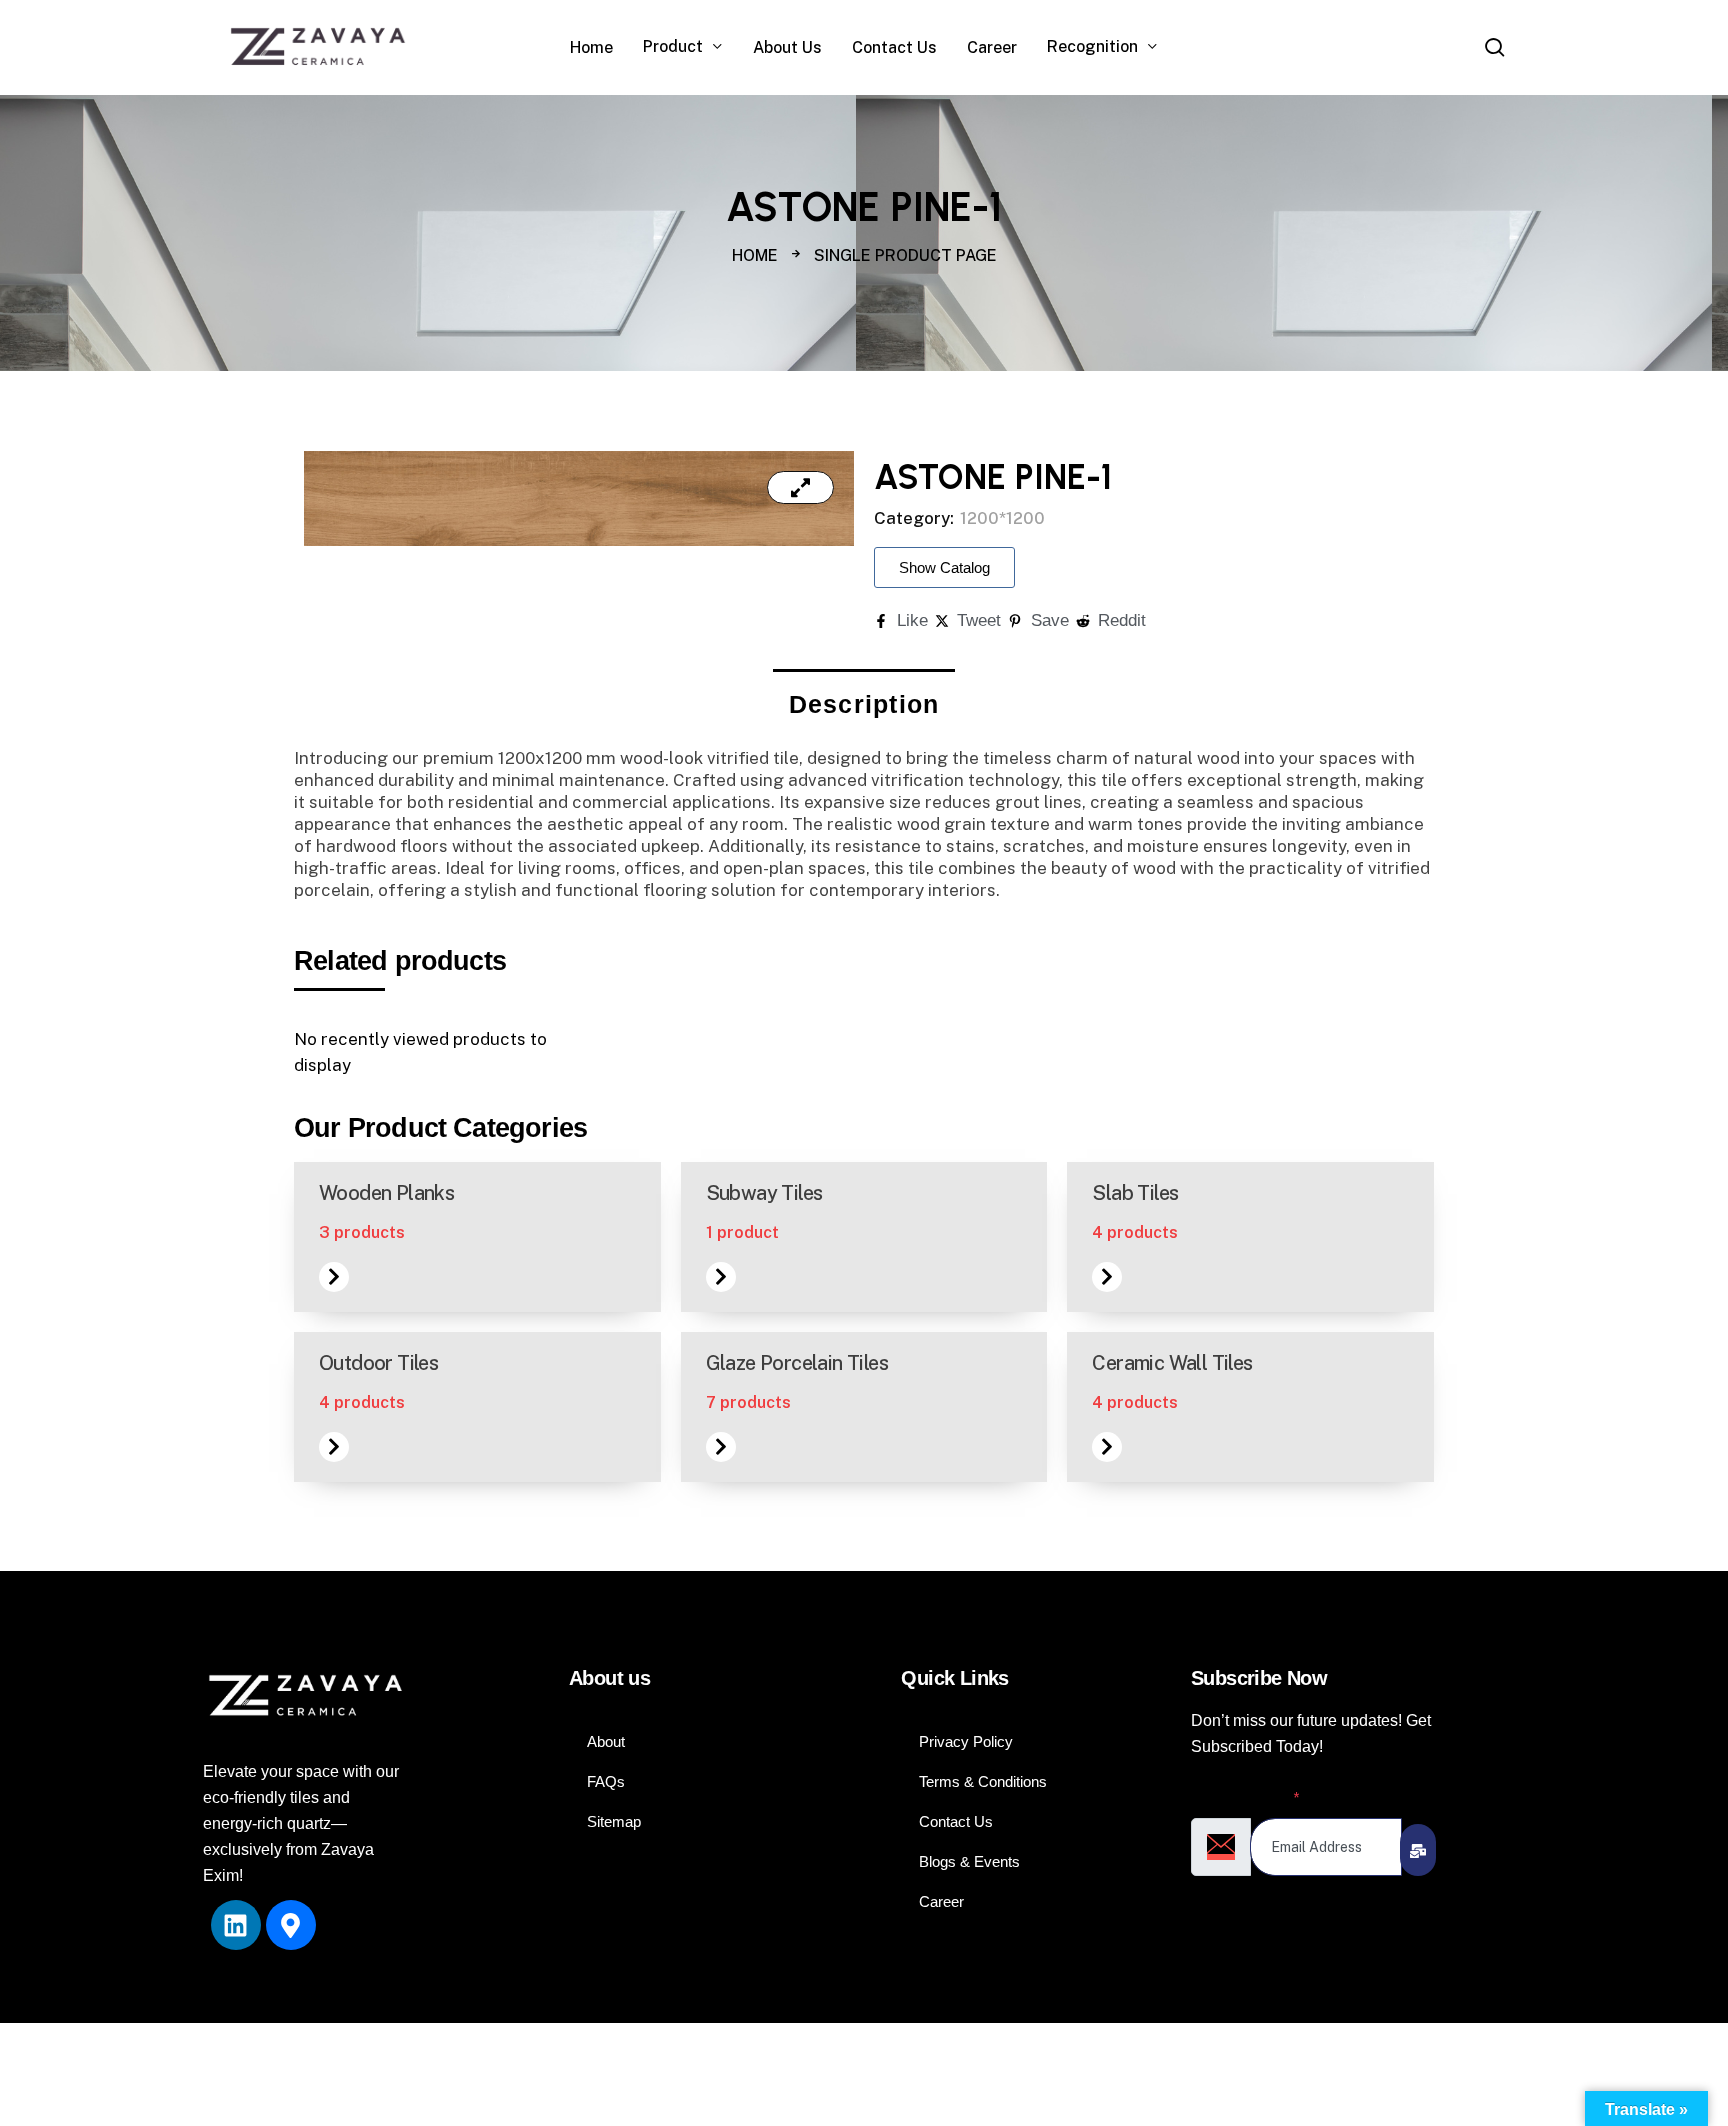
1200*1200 (1002, 518)
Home (755, 255)
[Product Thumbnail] (800, 487)
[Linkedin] (236, 1925)
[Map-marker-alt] (291, 1925)
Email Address (1245, 1798)
